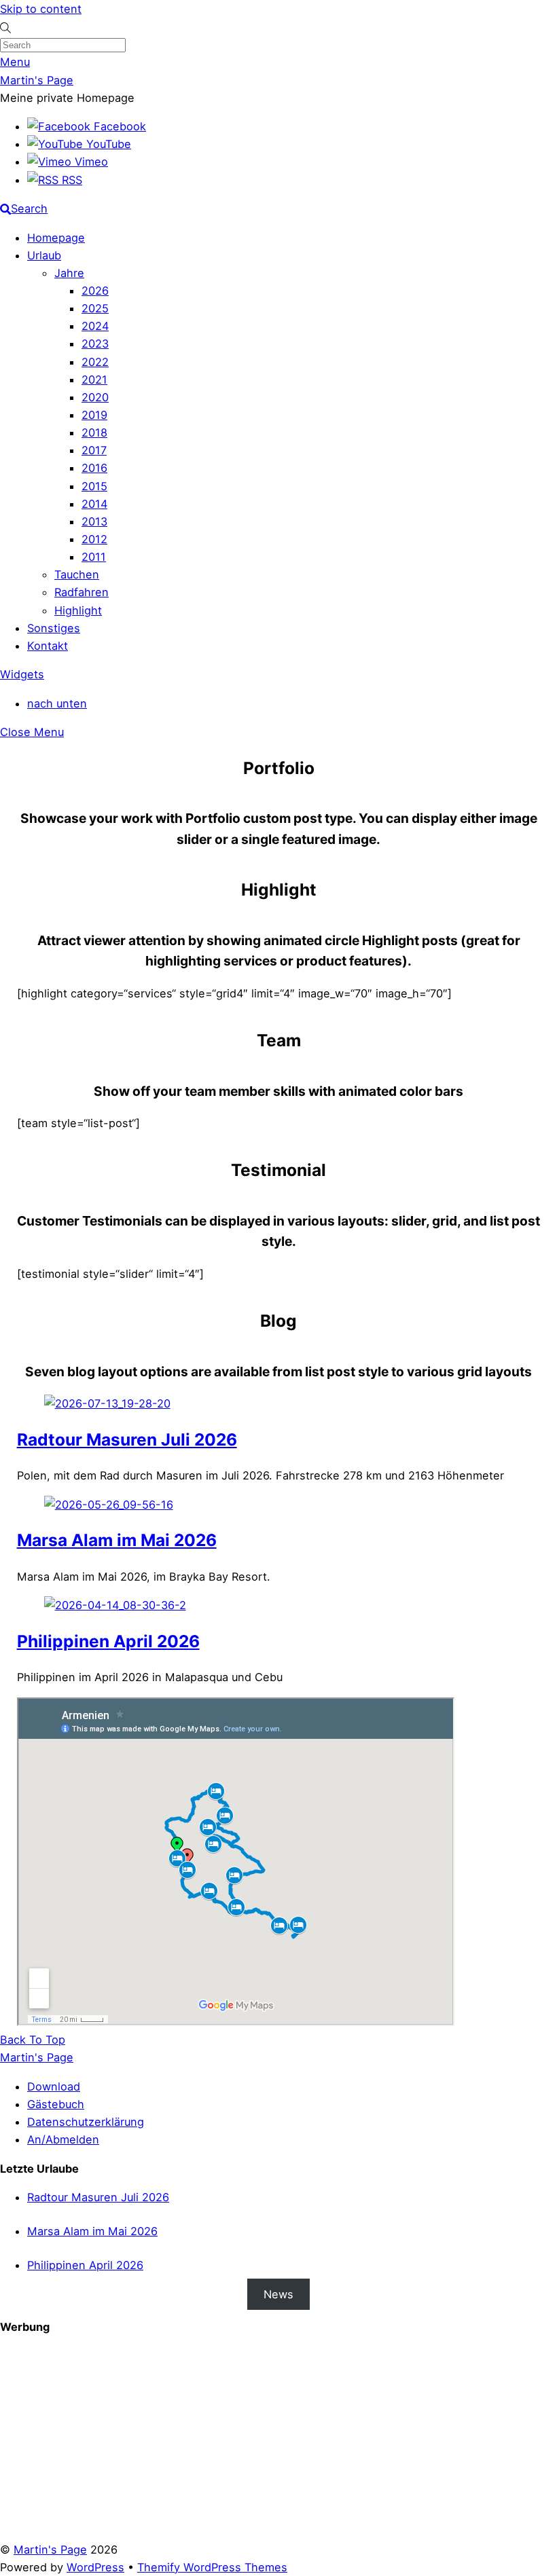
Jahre (69, 273)
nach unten (57, 703)
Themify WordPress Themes (212, 2567)
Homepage (56, 238)
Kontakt (48, 646)
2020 (95, 397)
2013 (94, 521)
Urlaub (44, 255)
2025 (95, 308)
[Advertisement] (278, 2446)
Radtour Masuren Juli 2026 (127, 1439)
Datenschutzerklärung (86, 2122)
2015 (94, 486)
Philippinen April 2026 (108, 1641)
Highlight (78, 610)
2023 (95, 344)
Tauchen (77, 574)
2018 (94, 433)
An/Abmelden (63, 2139)
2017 (94, 450)
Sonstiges (54, 628)
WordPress (95, 2567)
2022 (95, 362)
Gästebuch (56, 2104)
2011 (94, 557)
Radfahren (82, 592)
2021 (94, 380)
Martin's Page (50, 2550)
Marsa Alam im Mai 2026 (117, 1540)
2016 (94, 468)
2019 (94, 415)
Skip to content (41, 9)
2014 (94, 504)
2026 (95, 291)
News (278, 2294)
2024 (95, 326)
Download (54, 2086)
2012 (94, 539)
